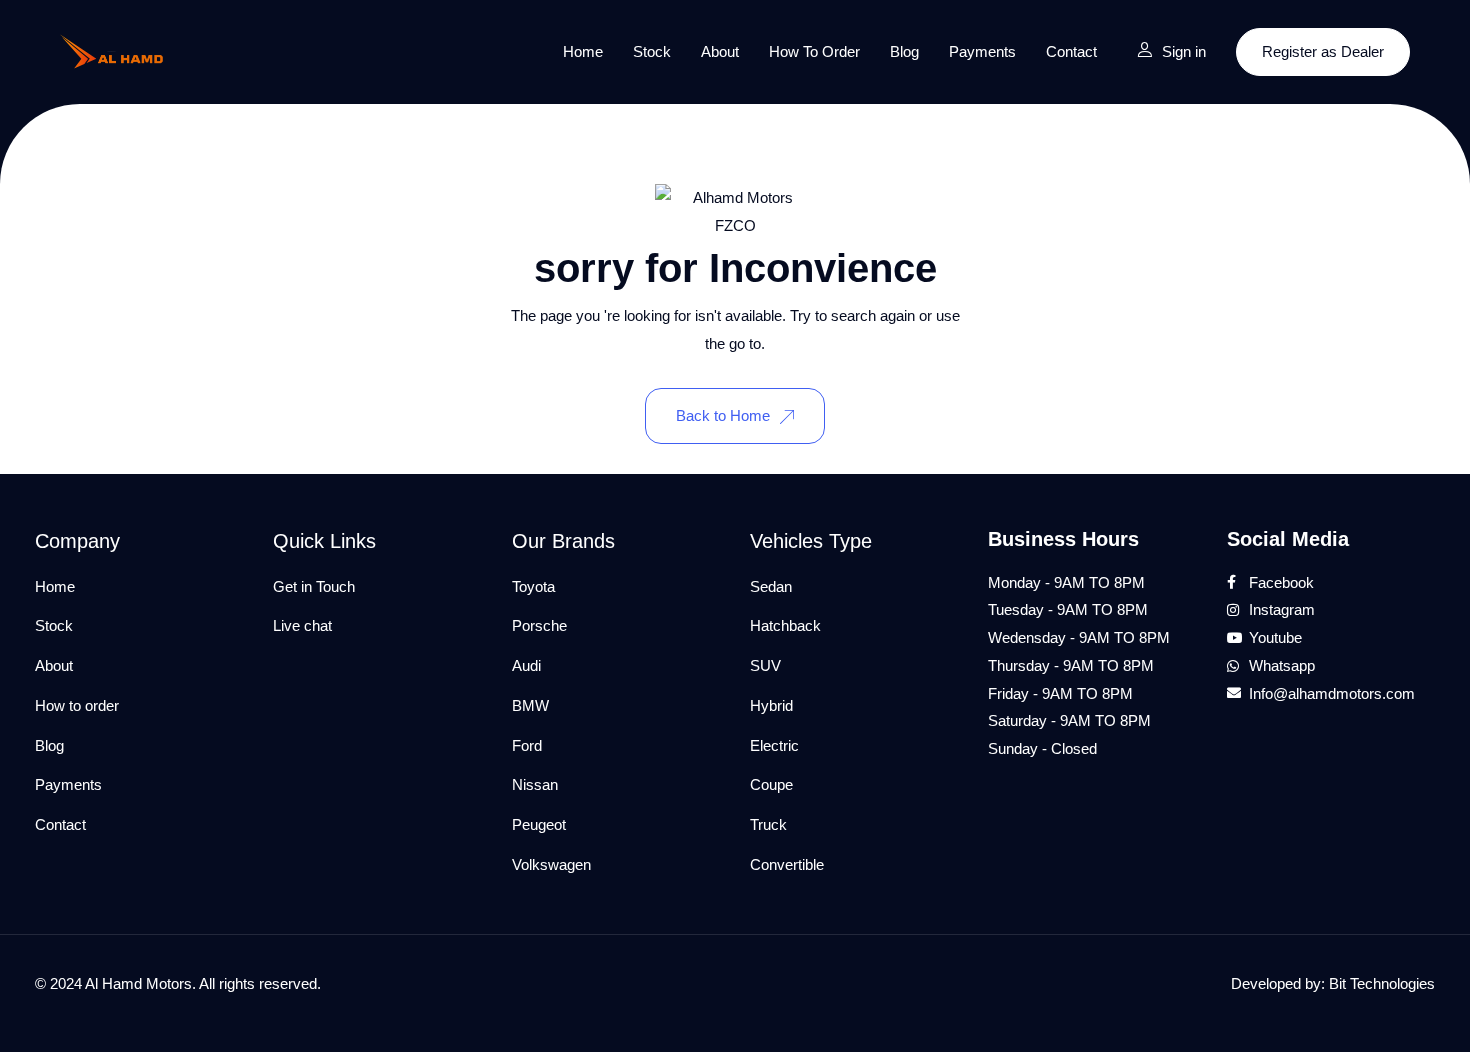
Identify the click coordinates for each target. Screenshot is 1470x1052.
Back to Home (723, 415)
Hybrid (771, 705)
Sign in (1184, 51)
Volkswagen (551, 864)
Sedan (771, 586)
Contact (1071, 51)
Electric (774, 745)
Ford (527, 745)
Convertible (787, 864)
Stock (652, 51)
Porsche (539, 625)
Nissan (535, 784)
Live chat (302, 625)
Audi (526, 665)
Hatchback (785, 625)
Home (583, 51)
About (720, 51)
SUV (765, 665)
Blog (904, 51)
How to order (814, 51)
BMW (530, 705)
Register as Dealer (1323, 51)
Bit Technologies (1382, 983)
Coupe (771, 784)
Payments (982, 51)
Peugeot (539, 824)
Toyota (533, 586)
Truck (768, 824)
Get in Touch (314, 586)
